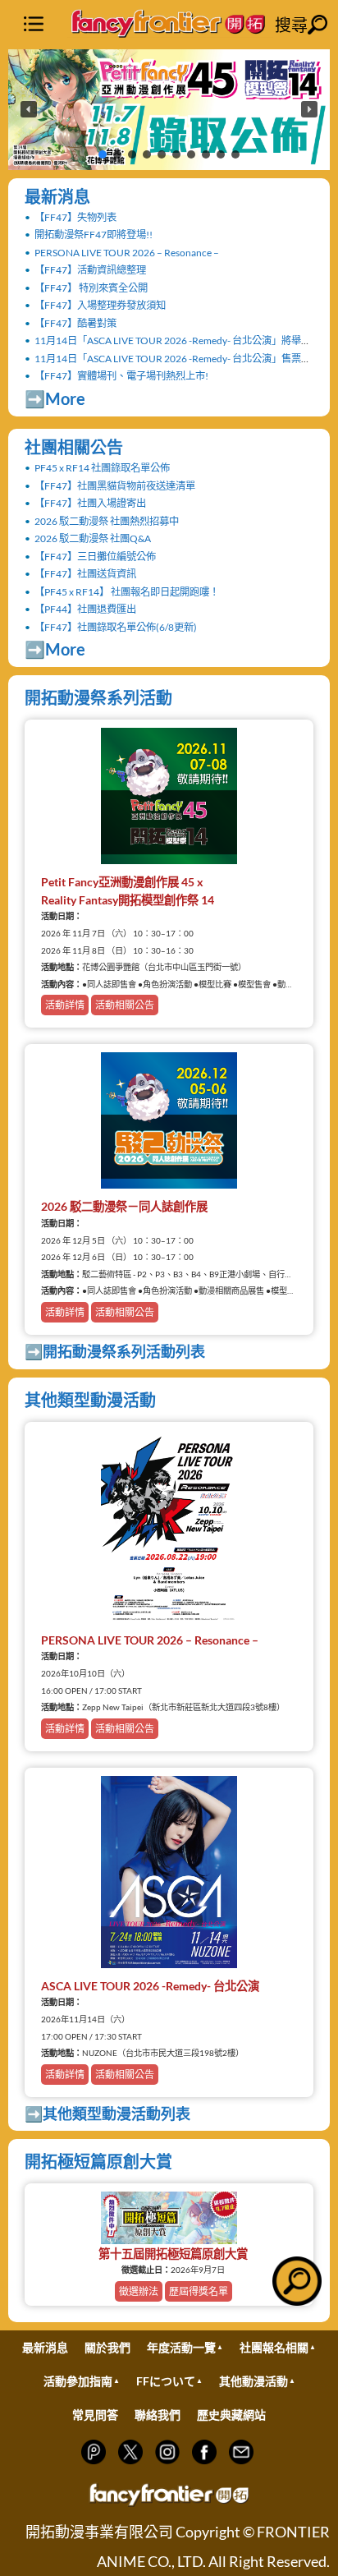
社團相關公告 (74, 447)
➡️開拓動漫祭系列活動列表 (115, 1351)
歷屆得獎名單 (199, 2291)
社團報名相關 (274, 2347)
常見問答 (95, 2415)
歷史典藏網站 (231, 2415)
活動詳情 (65, 1005)
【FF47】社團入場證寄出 (90, 503)
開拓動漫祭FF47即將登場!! (94, 235)
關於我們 (107, 2347)
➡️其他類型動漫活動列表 (107, 2114)
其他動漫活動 (253, 2381)
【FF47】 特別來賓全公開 (91, 288)
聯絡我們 (158, 2415)
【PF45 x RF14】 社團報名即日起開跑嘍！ (127, 592)
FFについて (166, 2381)
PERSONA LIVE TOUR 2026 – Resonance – (127, 253)
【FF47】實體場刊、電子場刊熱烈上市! (121, 376)
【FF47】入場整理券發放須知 (100, 305)
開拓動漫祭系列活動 (98, 697)
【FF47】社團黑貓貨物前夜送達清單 (115, 486)
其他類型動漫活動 (90, 1400)
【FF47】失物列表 (75, 217)
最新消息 (57, 196)
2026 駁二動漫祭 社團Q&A (93, 538)
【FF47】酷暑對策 (75, 323)
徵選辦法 (139, 2291)
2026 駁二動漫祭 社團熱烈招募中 (107, 521)
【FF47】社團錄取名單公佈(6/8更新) (116, 627)
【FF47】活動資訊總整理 (90, 270)
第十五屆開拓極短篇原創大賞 (173, 2254)
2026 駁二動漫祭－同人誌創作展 (124, 1206)
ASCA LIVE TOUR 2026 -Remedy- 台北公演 (150, 1986)
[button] (169, 110)
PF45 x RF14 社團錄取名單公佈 (102, 468)
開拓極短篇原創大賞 (98, 2161)
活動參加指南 (78, 2381)
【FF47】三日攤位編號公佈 (95, 557)
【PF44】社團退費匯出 (85, 609)
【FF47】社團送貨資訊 (85, 574)
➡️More (55, 398)
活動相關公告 (125, 1005)
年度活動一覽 (181, 2347)
